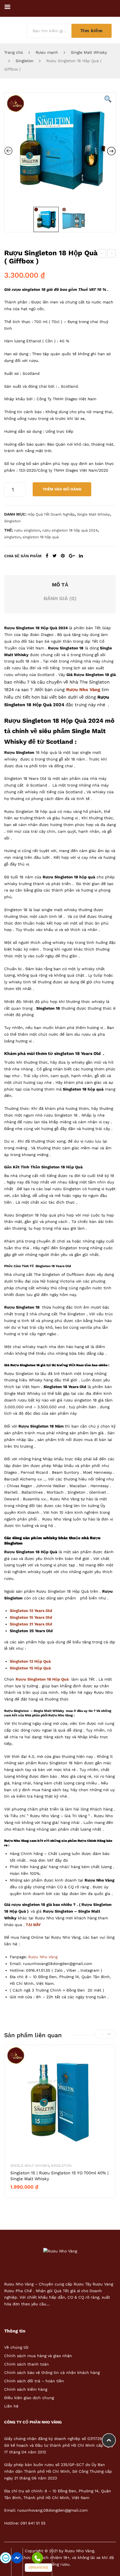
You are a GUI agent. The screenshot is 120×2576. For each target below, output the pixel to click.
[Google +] (72, 556)
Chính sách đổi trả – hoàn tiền (34, 2381)
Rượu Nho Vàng (43, 1957)
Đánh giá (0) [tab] (60, 598)
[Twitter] (55, 556)
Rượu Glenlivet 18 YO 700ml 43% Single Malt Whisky (102, 254)
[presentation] (102, 2034)
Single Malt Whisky (89, 52)
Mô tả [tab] (60, 585)
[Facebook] (47, 556)
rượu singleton (27, 530)
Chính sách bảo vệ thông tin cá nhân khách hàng (52, 2373)
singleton (12, 537)
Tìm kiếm (92, 31)
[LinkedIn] (81, 556)
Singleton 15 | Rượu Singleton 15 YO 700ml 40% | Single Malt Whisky (59, 2176)
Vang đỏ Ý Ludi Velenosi (112, 254)
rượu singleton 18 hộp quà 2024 (70, 530)
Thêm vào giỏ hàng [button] (32, 2196)
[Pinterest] (63, 556)
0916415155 (38, 2567)
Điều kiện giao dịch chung (29, 2398)
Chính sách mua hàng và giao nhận (38, 2356)
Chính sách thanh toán (27, 2364)
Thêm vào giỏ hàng (62, 489)
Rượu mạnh (47, 52)
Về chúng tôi (16, 2347)
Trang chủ (14, 52)
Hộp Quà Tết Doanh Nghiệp (51, 514)
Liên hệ (11, 2406)
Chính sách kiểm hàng (26, 2389)
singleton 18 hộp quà (41, 537)
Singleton (25, 61)
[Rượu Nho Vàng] (60, 2251)
